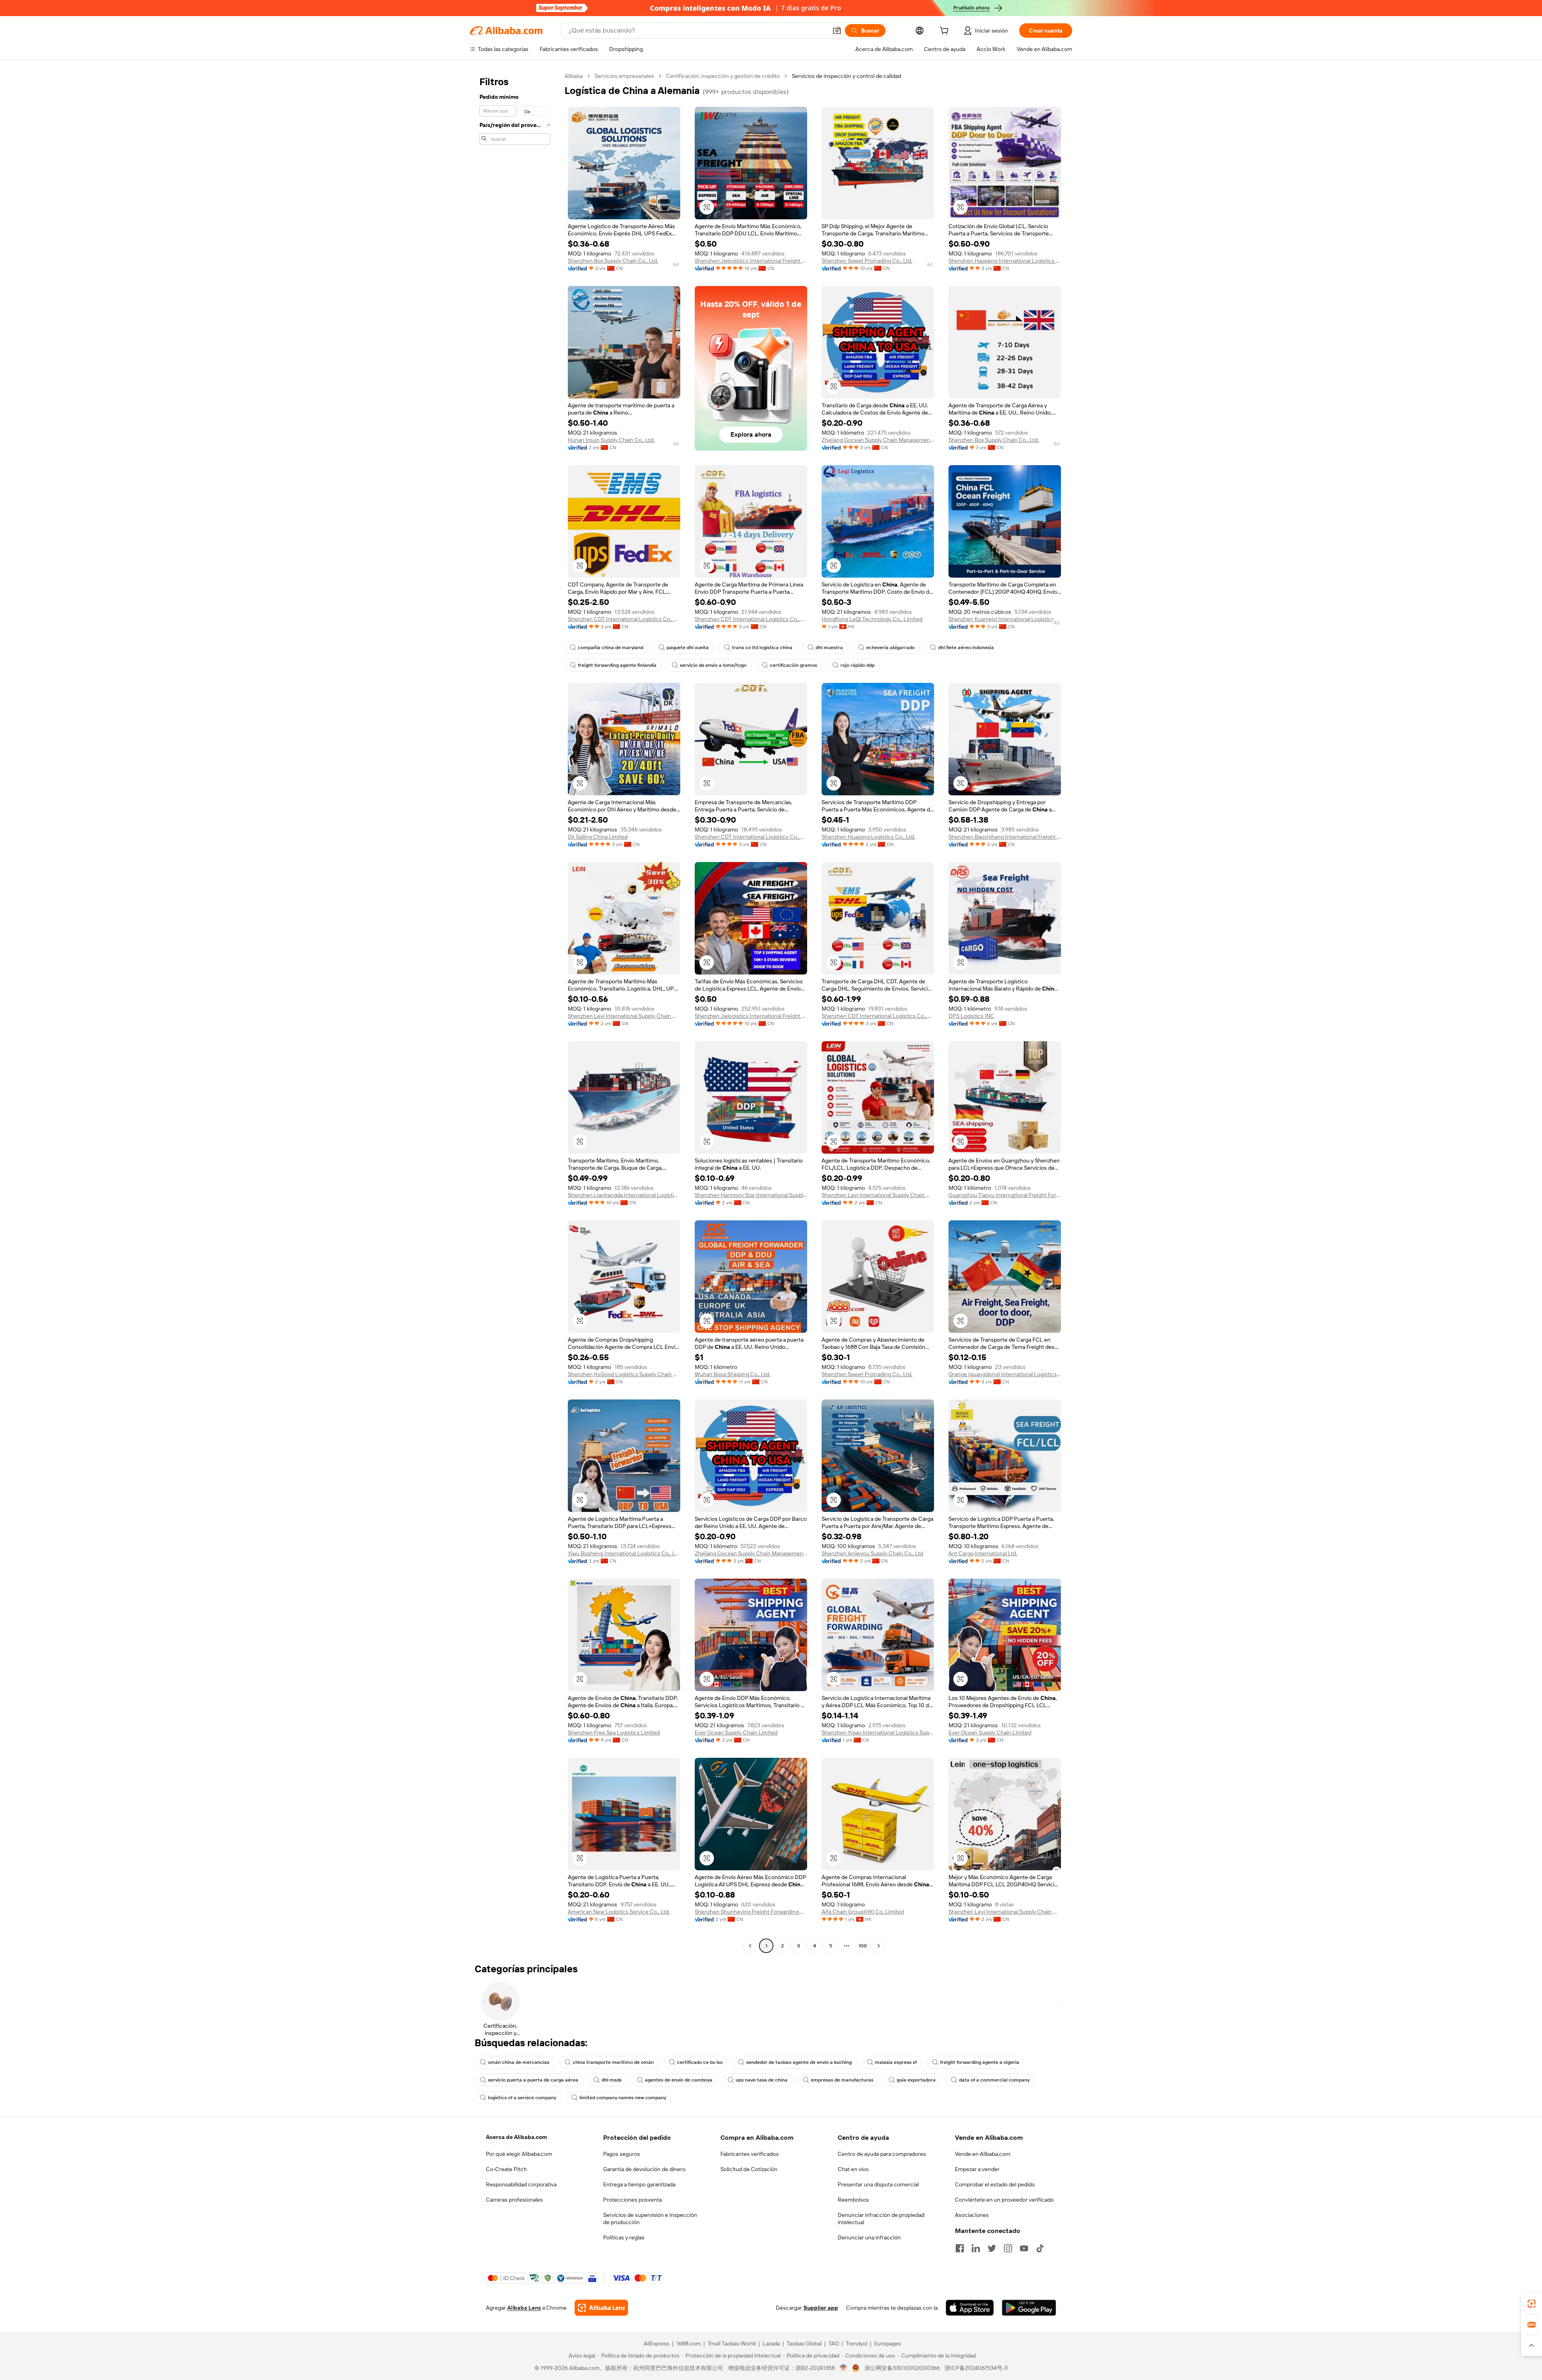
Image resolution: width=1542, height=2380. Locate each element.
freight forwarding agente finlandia (617, 665)
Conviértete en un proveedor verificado (1004, 2200)
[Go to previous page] (750, 1946)
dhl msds (612, 2080)
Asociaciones (972, 2215)
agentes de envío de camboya (679, 2080)
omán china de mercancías (519, 2062)
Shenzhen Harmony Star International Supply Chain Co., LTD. (751, 1195)
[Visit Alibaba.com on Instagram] (1008, 2248)
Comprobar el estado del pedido (995, 2184)
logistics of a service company (522, 2098)
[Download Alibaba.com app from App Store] (970, 2308)
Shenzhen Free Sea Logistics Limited (614, 1732)
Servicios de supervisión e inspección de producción (650, 2219)
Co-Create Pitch (506, 2169)
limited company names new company (623, 2098)
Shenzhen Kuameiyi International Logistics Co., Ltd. (1005, 619)
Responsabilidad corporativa (521, 2184)
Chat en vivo (853, 2169)
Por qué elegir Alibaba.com (519, 2154)
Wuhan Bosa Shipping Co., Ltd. (732, 1374)
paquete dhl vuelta (688, 648)
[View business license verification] (843, 2368)
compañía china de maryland (611, 648)
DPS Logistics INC (971, 1016)
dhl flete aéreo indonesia (966, 648)
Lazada (771, 2343)
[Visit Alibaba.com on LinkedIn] (976, 2248)
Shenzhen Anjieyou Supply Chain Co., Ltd (872, 1553)
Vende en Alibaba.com (983, 2154)
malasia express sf (896, 2062)
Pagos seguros (622, 2154)
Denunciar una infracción (869, 2237)
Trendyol (857, 2343)
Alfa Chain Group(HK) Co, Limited (863, 1912)
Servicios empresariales (624, 76)
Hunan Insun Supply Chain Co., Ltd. (611, 440)
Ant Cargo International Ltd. (983, 1553)
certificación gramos (793, 665)
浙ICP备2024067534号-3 (976, 2368)
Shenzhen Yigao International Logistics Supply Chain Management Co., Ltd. (878, 1732)
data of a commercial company (994, 2080)
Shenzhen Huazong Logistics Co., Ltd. (868, 837)
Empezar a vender (977, 2169)
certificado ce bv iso (700, 2062)
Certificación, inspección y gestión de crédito (723, 76)
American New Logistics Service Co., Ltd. (619, 1912)
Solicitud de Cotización (749, 2169)
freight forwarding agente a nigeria (980, 2062)
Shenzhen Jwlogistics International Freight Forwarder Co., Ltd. (751, 261)
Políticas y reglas (624, 2237)
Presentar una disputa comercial (878, 2184)
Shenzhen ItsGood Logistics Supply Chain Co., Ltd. (624, 1374)
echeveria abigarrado (890, 648)
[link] (1532, 2304)
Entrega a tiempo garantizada (639, 2184)
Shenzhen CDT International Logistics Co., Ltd (624, 619)
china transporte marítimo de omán (613, 2062)
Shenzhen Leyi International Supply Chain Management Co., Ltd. (624, 1016)
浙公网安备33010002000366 (902, 2368)
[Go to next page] (879, 1946)
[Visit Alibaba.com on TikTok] (1040, 2248)
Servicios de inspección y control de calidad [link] (846, 76)
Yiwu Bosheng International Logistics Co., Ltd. (624, 1553)
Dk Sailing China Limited (598, 837)
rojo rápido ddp (858, 665)
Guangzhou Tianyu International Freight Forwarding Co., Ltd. (1005, 1195)
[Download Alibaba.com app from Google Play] (1029, 2308)
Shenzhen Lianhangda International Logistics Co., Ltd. (624, 1195)
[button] (837, 31)
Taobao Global (804, 2343)
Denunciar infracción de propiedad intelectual (881, 2219)
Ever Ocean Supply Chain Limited (736, 1732)
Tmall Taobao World (732, 2343)
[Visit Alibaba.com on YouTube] (1024, 2248)
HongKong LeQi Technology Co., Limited (872, 619)
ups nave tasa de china (762, 2080)
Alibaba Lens (524, 2308)
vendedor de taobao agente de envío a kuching (799, 2062)
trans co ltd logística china (762, 648)
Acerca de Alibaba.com (516, 2137)
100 (863, 1946)
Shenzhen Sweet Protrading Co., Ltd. (867, 261)
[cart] (946, 32)
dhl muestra (829, 648)
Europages (888, 2343)
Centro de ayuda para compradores (882, 2154)
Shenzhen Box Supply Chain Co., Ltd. (613, 261)
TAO (834, 2343)
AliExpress (657, 2343)
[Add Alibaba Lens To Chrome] (601, 2308)
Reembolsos (853, 2200)
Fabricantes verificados (750, 2154)
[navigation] (515, 1012)
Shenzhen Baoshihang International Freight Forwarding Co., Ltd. (1005, 837)
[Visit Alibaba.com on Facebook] (960, 2248)
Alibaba (574, 76)
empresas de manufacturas (842, 2080)
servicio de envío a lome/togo (713, 665)
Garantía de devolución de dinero (644, 2169)
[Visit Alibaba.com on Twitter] (992, 2248)
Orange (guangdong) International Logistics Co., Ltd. (1005, 1374)
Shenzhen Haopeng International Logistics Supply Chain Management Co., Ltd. (1005, 261)
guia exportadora (916, 2080)
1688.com (688, 2343)
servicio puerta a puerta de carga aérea (533, 2080)
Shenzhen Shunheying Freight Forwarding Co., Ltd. (751, 1912)
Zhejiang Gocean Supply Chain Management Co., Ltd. (878, 440)
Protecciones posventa (632, 2200)
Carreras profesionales (514, 2200)
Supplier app (821, 2308)
